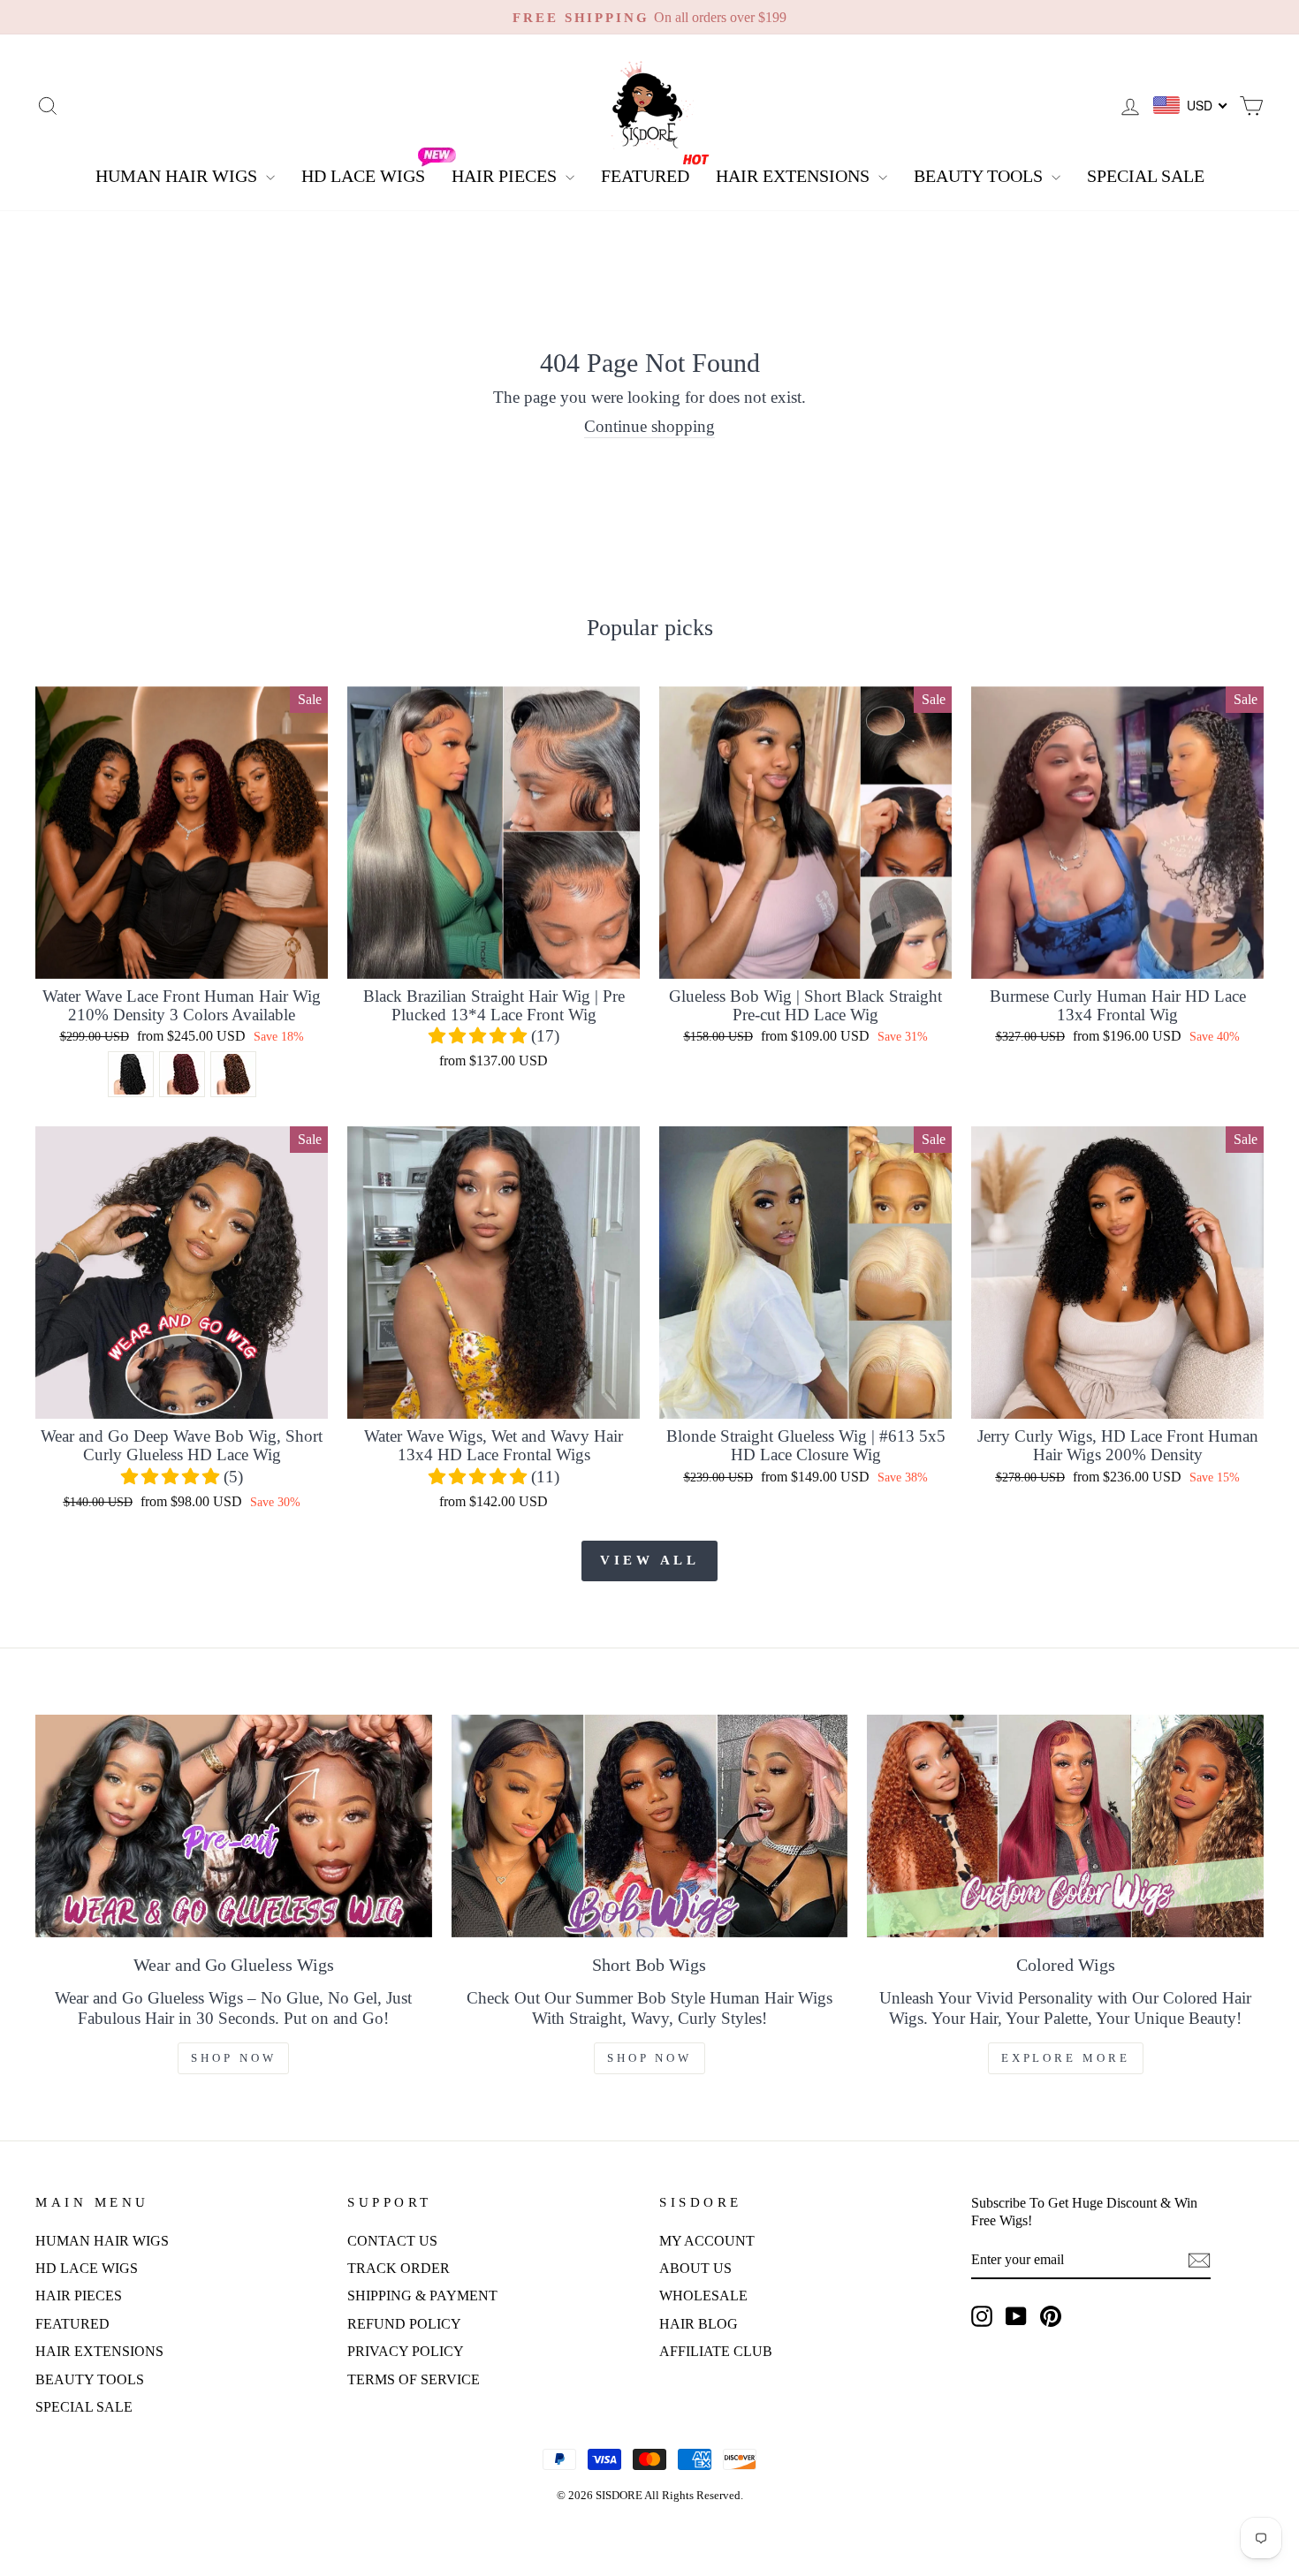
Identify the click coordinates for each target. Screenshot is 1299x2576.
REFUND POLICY (404, 2324)
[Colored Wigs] (1065, 1826)
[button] (480, 1036)
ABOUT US (695, 2268)
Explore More (1066, 2058)
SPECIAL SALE (1146, 176)
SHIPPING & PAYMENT (422, 2296)
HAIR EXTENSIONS (795, 176)
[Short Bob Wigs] (650, 1826)
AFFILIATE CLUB (716, 2351)
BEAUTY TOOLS (980, 176)
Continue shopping (649, 426)
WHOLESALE (703, 2296)
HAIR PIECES (506, 176)
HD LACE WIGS (363, 176)
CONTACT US (392, 2241)
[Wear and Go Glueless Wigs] (234, 1826)
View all (649, 1560)
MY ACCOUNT (707, 2241)
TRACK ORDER (399, 2268)
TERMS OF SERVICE (414, 2379)
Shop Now (233, 2058)
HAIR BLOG (699, 2324)
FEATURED (645, 176)
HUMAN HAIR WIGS (179, 176)
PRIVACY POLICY (406, 2351)
